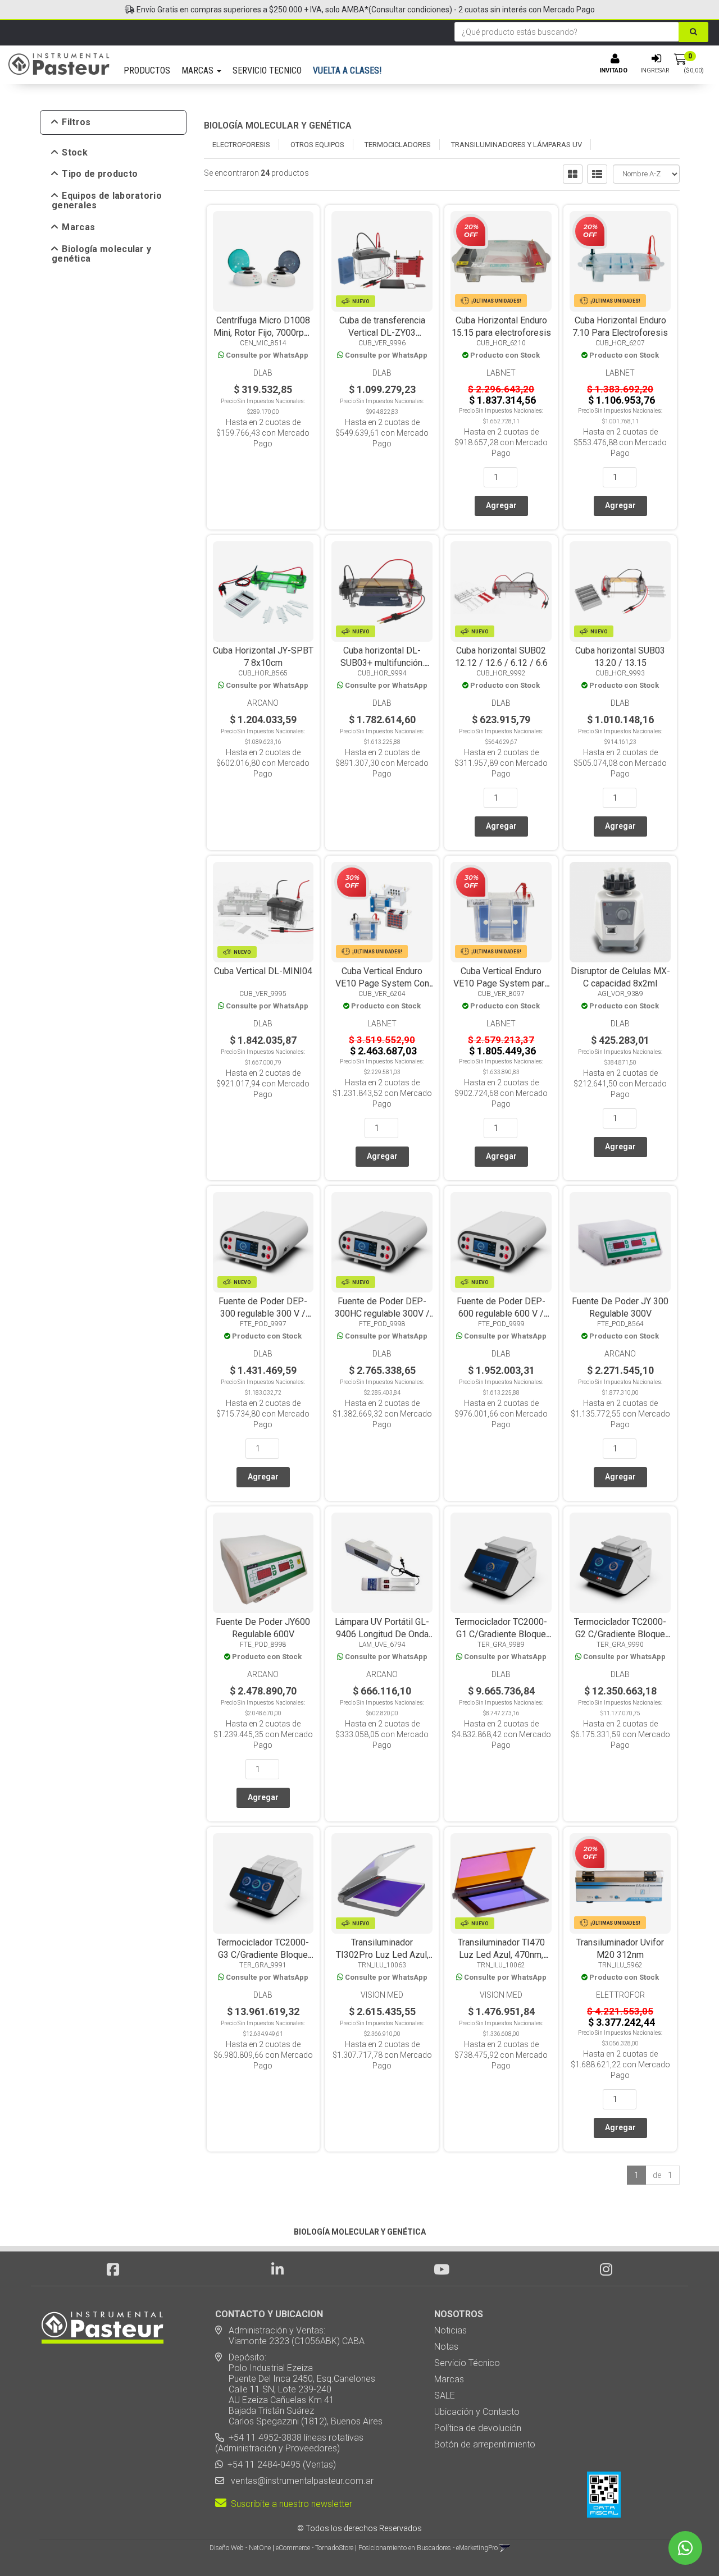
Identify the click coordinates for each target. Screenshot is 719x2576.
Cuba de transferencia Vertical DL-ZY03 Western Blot (382, 333)
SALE (445, 2395)
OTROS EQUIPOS (317, 145)
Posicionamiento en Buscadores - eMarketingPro (428, 2548)
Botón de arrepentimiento (485, 2444)
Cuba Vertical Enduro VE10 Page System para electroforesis (501, 983)
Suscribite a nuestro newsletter (289, 2504)
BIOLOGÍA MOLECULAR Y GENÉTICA (278, 125)
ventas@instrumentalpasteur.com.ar (300, 2481)
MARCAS (199, 70)
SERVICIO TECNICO (267, 70)
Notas (446, 2347)
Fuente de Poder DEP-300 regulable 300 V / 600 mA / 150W (263, 1314)
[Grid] (573, 174)
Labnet (501, 373)
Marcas (78, 227)
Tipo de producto (100, 174)
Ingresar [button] (655, 70)
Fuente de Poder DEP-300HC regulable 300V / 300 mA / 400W (382, 1314)
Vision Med (382, 1995)
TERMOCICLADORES (398, 145)
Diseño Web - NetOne (240, 2548)
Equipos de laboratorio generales (107, 201)
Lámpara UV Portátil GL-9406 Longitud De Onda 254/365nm (382, 1634)
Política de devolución (478, 2428)
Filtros (76, 122)
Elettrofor (620, 1995)
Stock (75, 153)
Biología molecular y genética (101, 254)
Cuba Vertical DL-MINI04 (263, 971)
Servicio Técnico (467, 2363)
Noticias (450, 2330)
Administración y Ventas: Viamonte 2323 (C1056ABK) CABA (290, 2336)
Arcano (263, 703)
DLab (263, 373)
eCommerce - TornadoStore (315, 2548)
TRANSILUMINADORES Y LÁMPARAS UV (517, 145)
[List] (597, 174)
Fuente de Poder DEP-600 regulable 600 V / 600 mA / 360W (501, 1314)
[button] (505, 2548)
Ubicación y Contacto (477, 2412)
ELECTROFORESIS (241, 145)
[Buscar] (693, 32)
